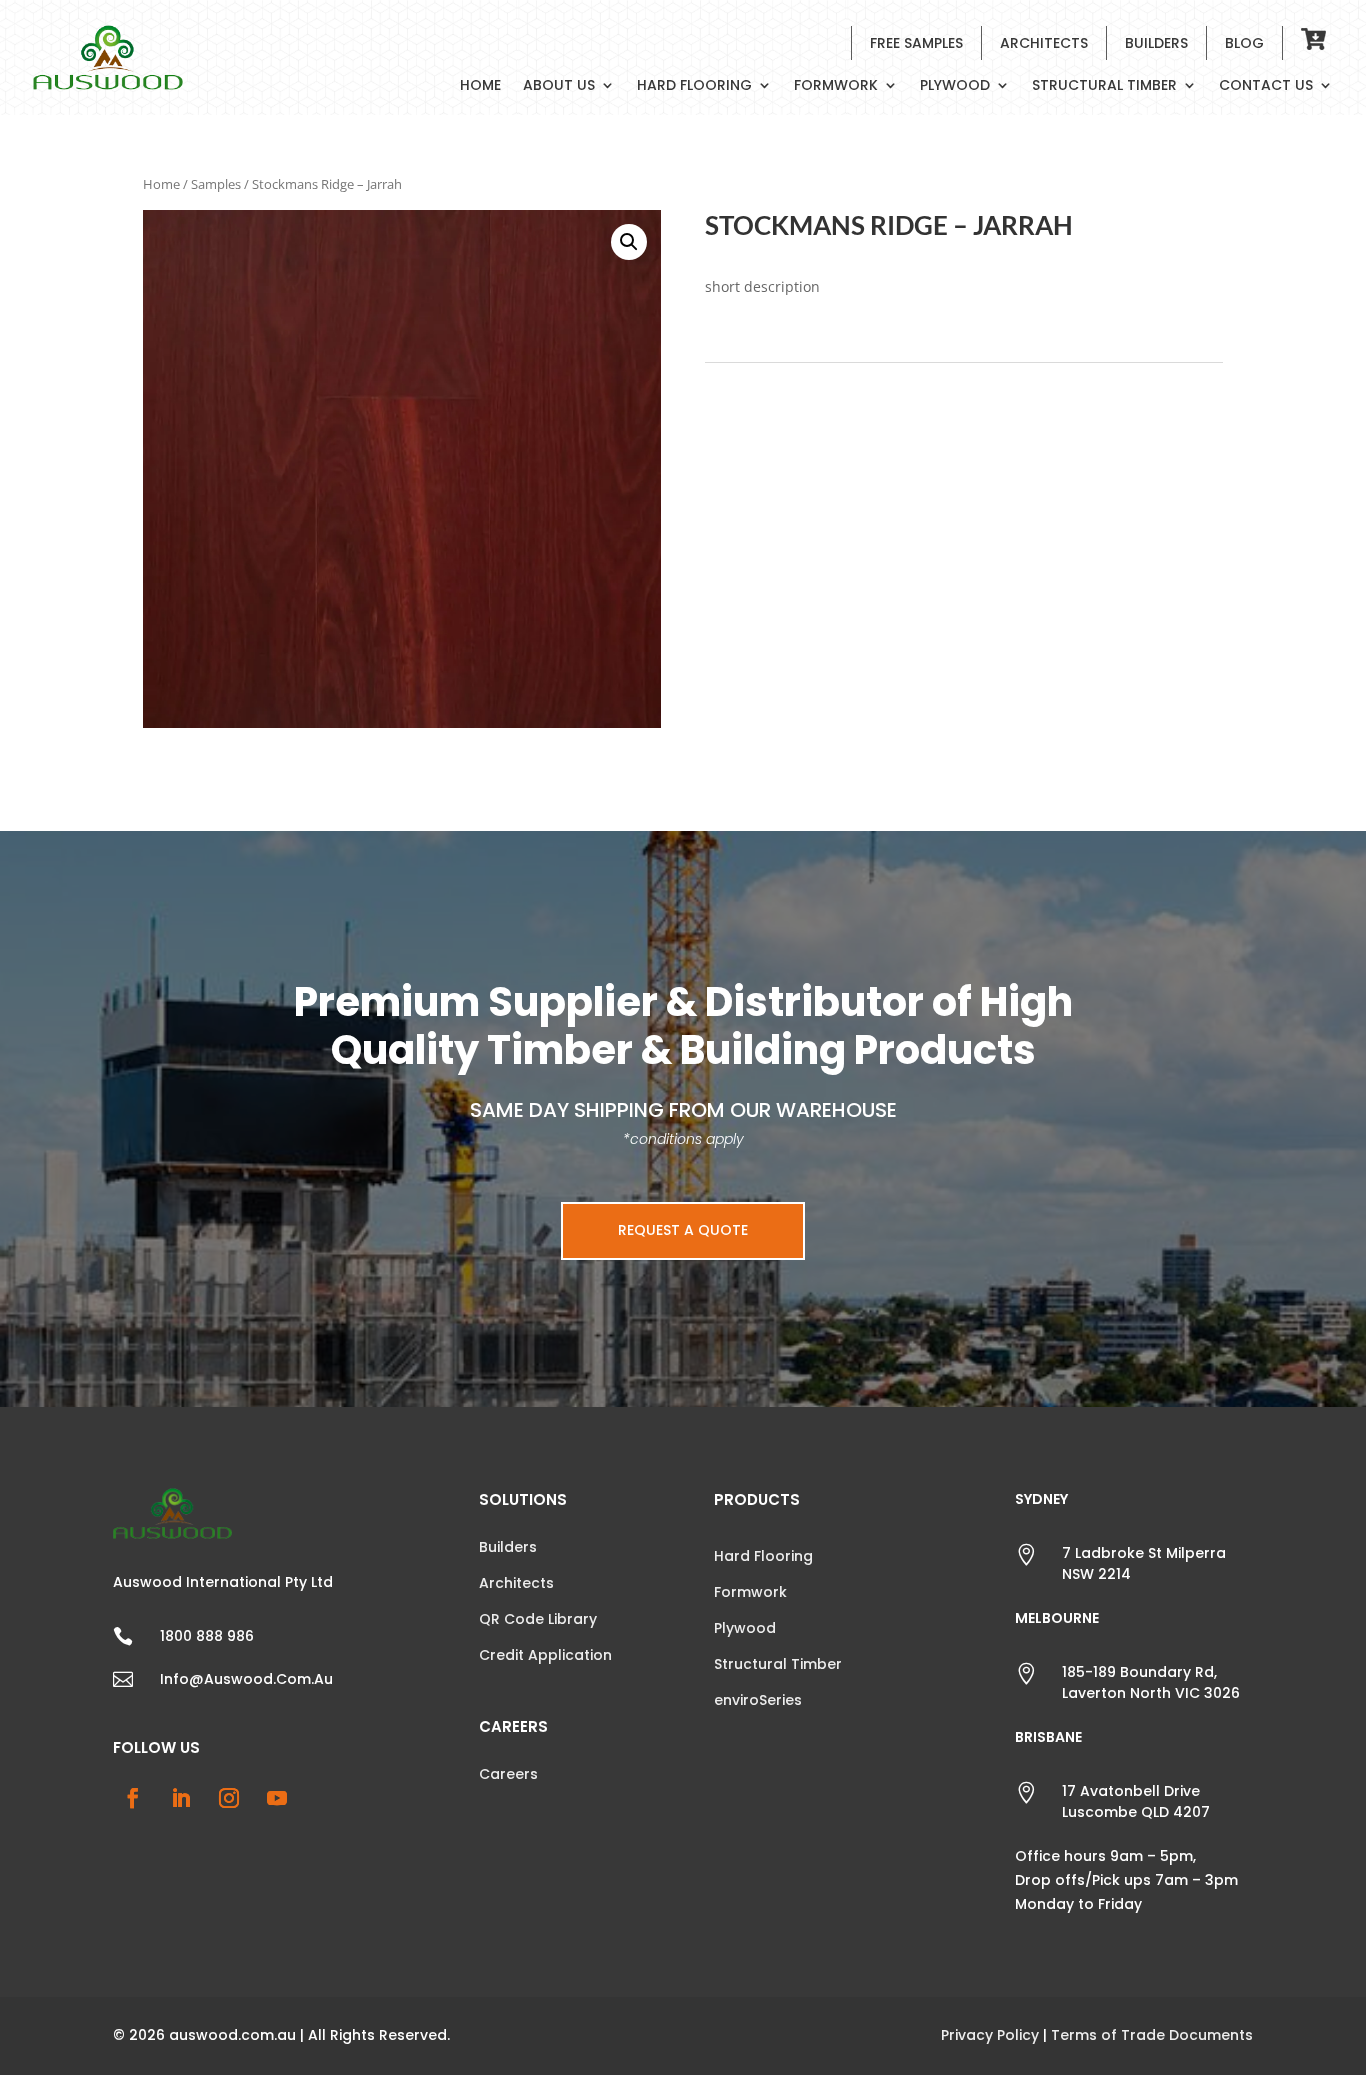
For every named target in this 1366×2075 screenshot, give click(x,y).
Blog (1244, 44)
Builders (1156, 44)
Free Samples (916, 44)
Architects (1044, 44)
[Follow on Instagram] (229, 1798)
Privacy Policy (990, 2035)
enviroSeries (758, 1700)
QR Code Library (538, 1619)
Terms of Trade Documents (1152, 2035)
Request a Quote (683, 1230)
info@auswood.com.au (246, 1679)
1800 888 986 (207, 1636)
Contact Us (1266, 86)
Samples (216, 184)
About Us (559, 86)
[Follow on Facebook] (133, 1798)
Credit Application (545, 1655)
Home (480, 86)
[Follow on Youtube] (277, 1798)
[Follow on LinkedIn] (181, 1798)
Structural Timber (1104, 86)
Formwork (836, 86)
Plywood (955, 86)
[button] (629, 242)
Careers (508, 1774)
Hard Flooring (694, 86)
